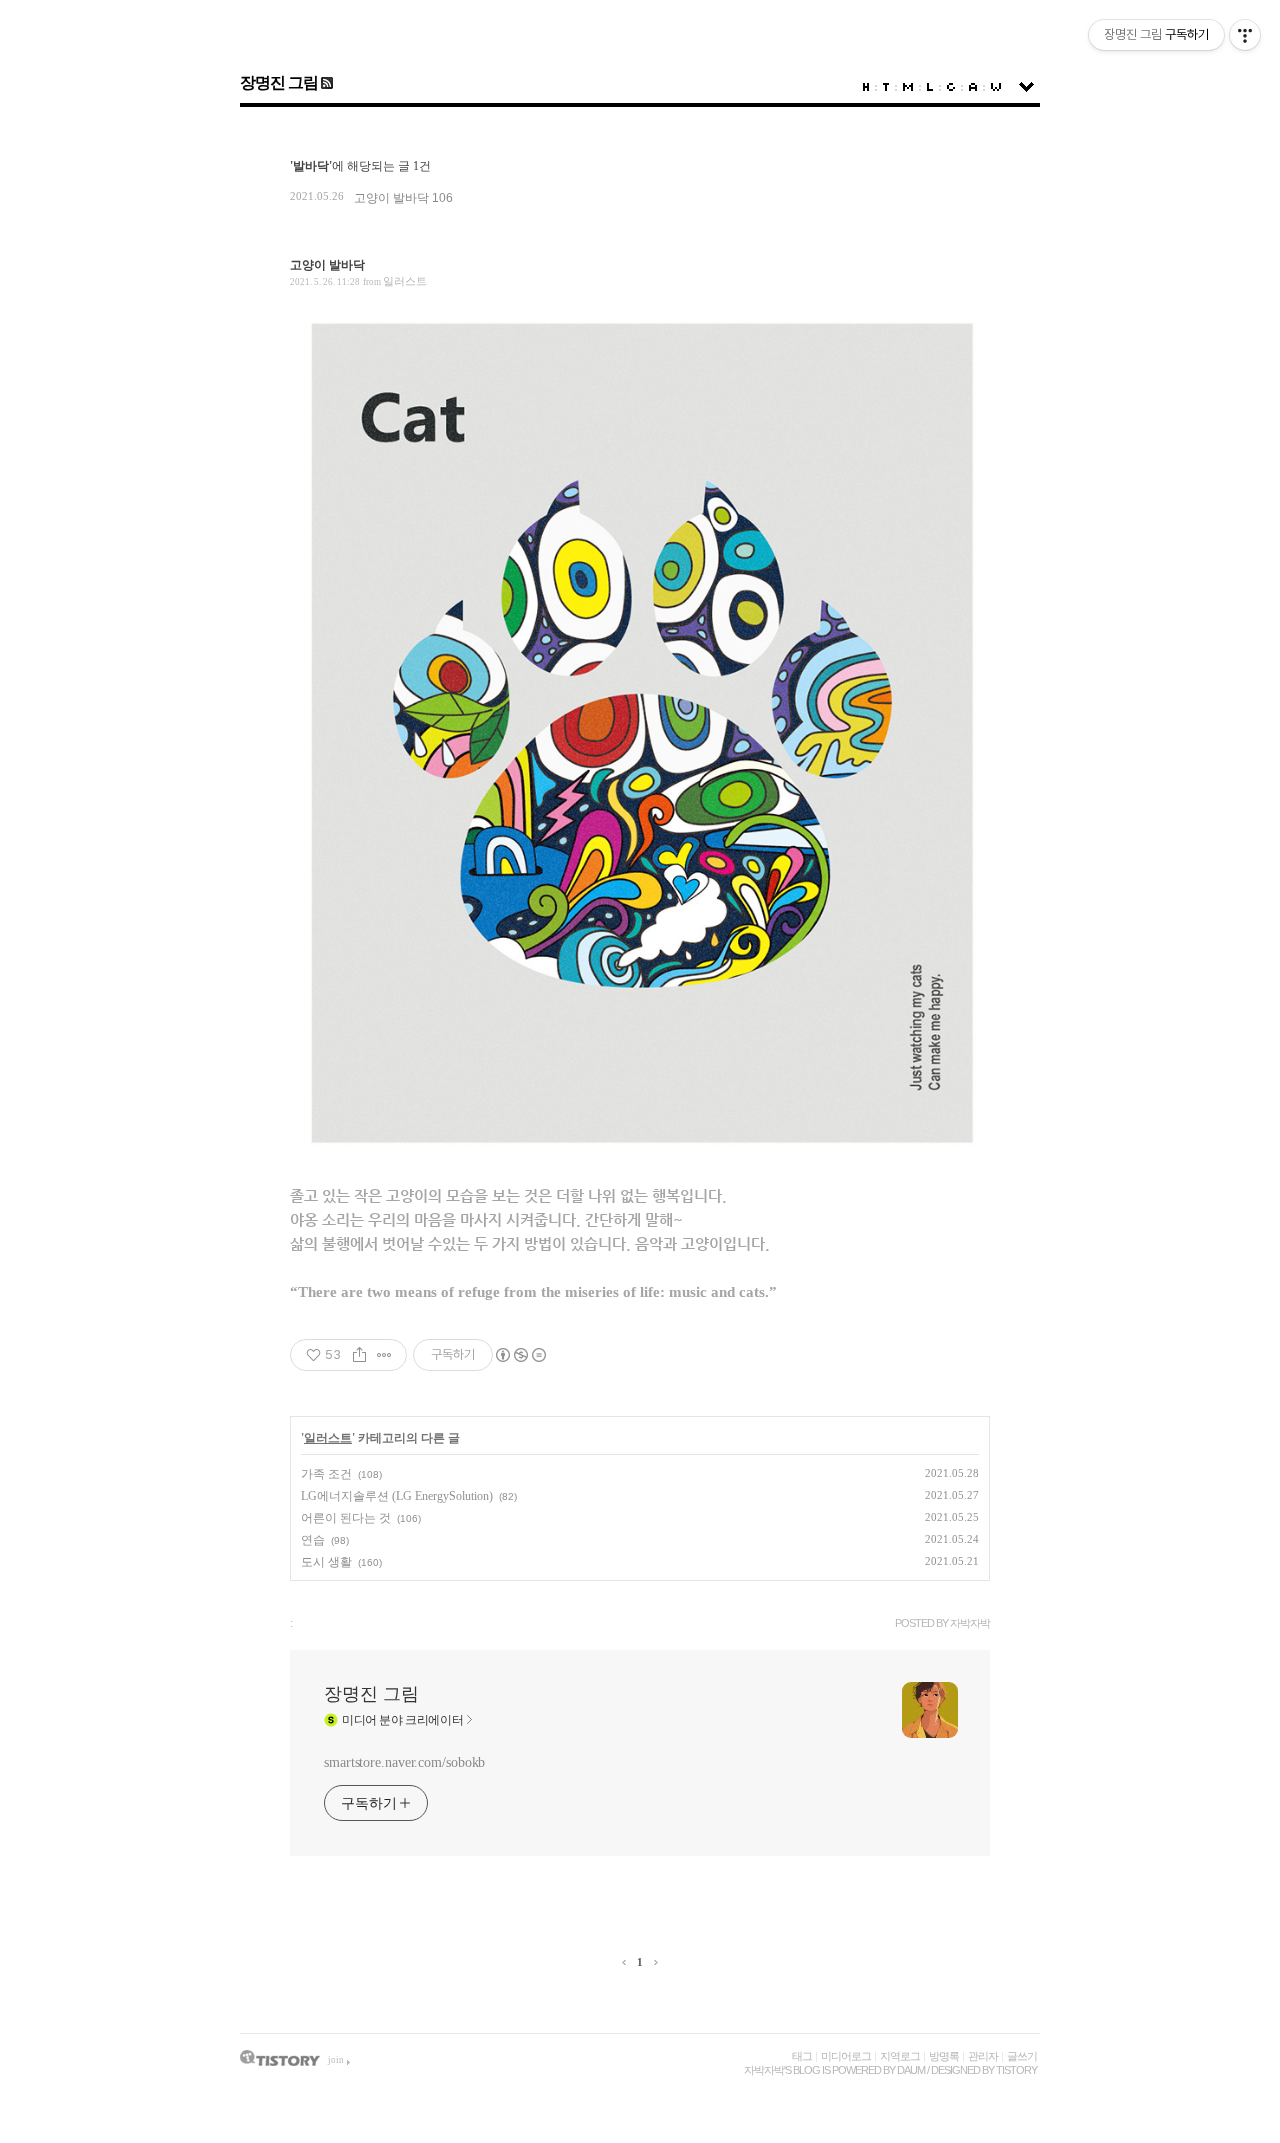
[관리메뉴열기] (1245, 35)
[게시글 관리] (384, 1355)
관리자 (983, 2056)
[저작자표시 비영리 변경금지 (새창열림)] (520, 1355)
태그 (802, 2056)
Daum (911, 2070)
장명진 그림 (279, 82)
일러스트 (405, 281)
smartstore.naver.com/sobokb (404, 1762)
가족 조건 (326, 1474)
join (336, 2060)
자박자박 (764, 2070)
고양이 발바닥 (391, 198)
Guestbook (951, 87)
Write (996, 87)
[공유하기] (359, 1355)
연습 (313, 1540)
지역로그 (900, 2056)
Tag (886, 87)
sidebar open (1026, 87)
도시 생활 (326, 1562)
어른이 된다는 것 (346, 1518)
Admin (973, 87)
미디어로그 (846, 2056)
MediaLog (908, 87)
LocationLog (930, 87)
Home (866, 87)
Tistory (1016, 2070)
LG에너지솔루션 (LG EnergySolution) (397, 1496)
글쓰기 (1022, 2056)
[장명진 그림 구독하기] (325, 82)
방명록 (944, 2056)
